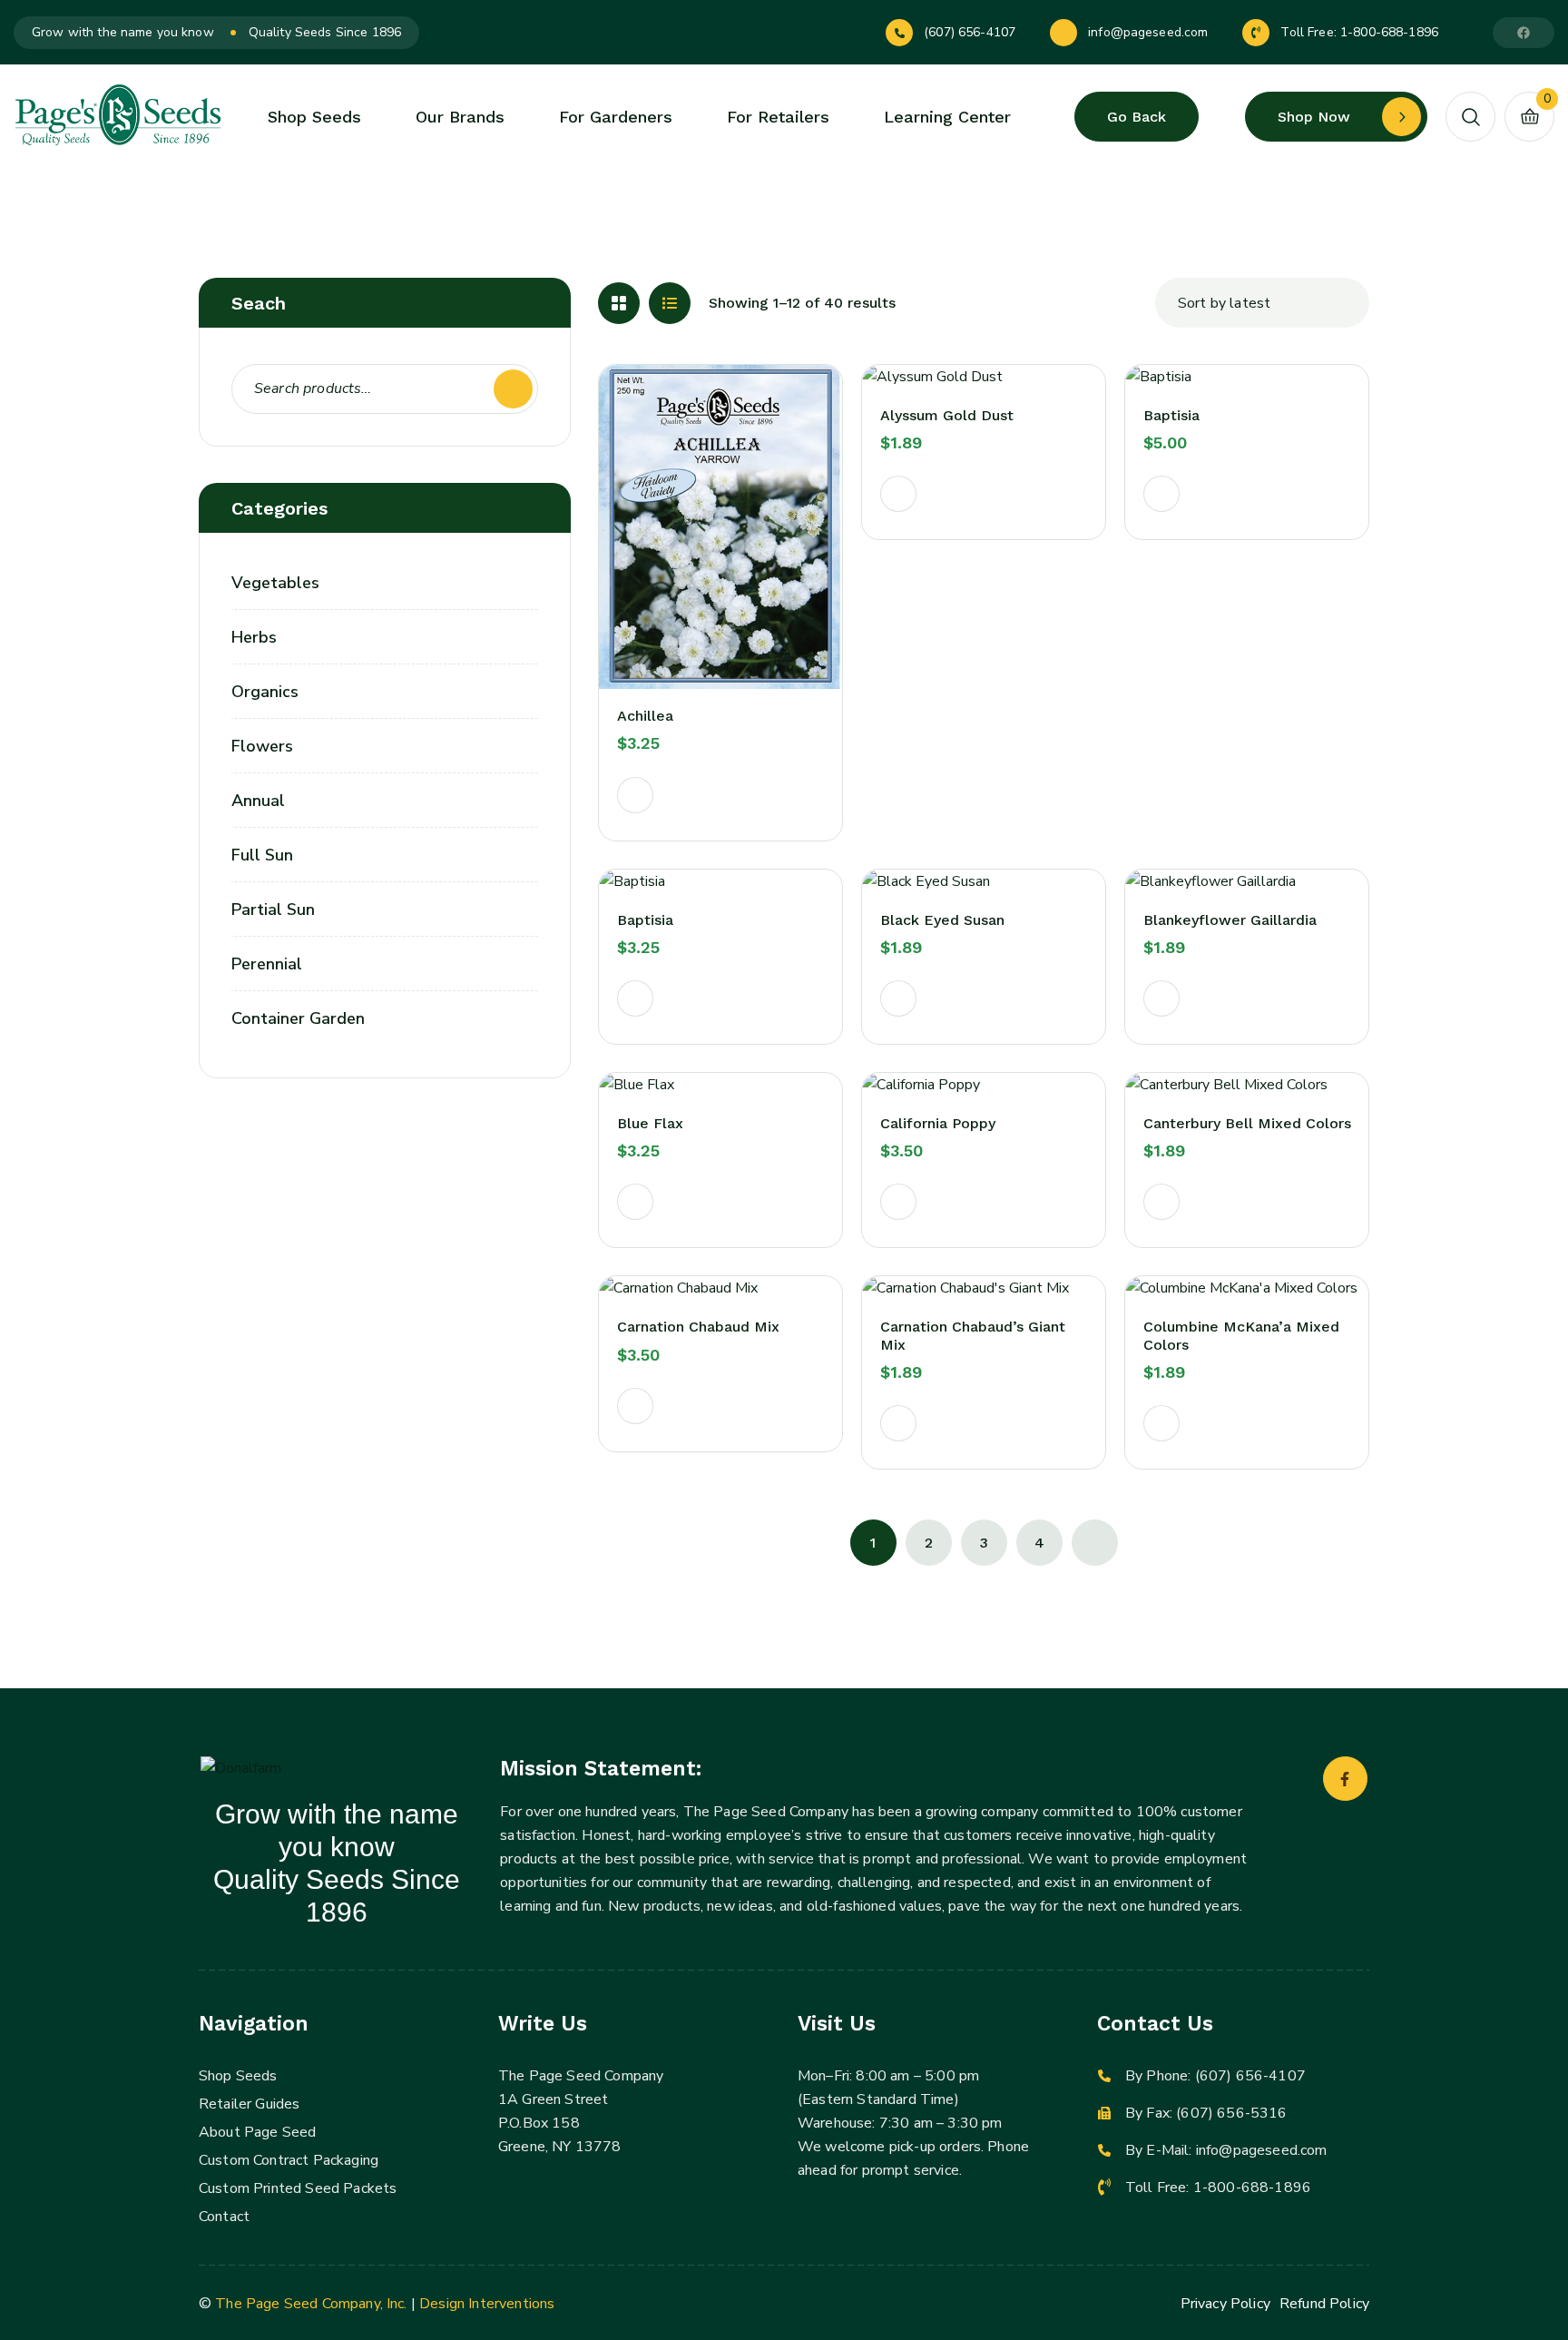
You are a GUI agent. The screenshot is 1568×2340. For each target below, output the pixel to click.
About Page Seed (257, 2132)
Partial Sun (273, 909)
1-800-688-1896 (1389, 32)
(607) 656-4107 (970, 32)
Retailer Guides (249, 2104)
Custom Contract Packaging (289, 2160)
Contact (224, 2217)
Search (513, 389)
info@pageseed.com (1148, 32)
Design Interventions (487, 2304)
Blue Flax (650, 1123)
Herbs (254, 637)
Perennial (267, 964)
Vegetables (275, 583)
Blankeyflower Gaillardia (1230, 920)
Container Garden (298, 1018)
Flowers (262, 746)
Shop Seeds (238, 2076)
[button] (635, 795)
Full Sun (262, 855)
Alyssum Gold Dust (947, 415)
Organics (265, 692)
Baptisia (1171, 415)
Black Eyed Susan (942, 920)
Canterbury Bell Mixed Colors (1247, 1123)
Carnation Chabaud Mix (698, 1327)
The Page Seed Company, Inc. (311, 2304)
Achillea (645, 716)
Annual (258, 801)
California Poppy (938, 1123)
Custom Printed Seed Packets (298, 2188)
